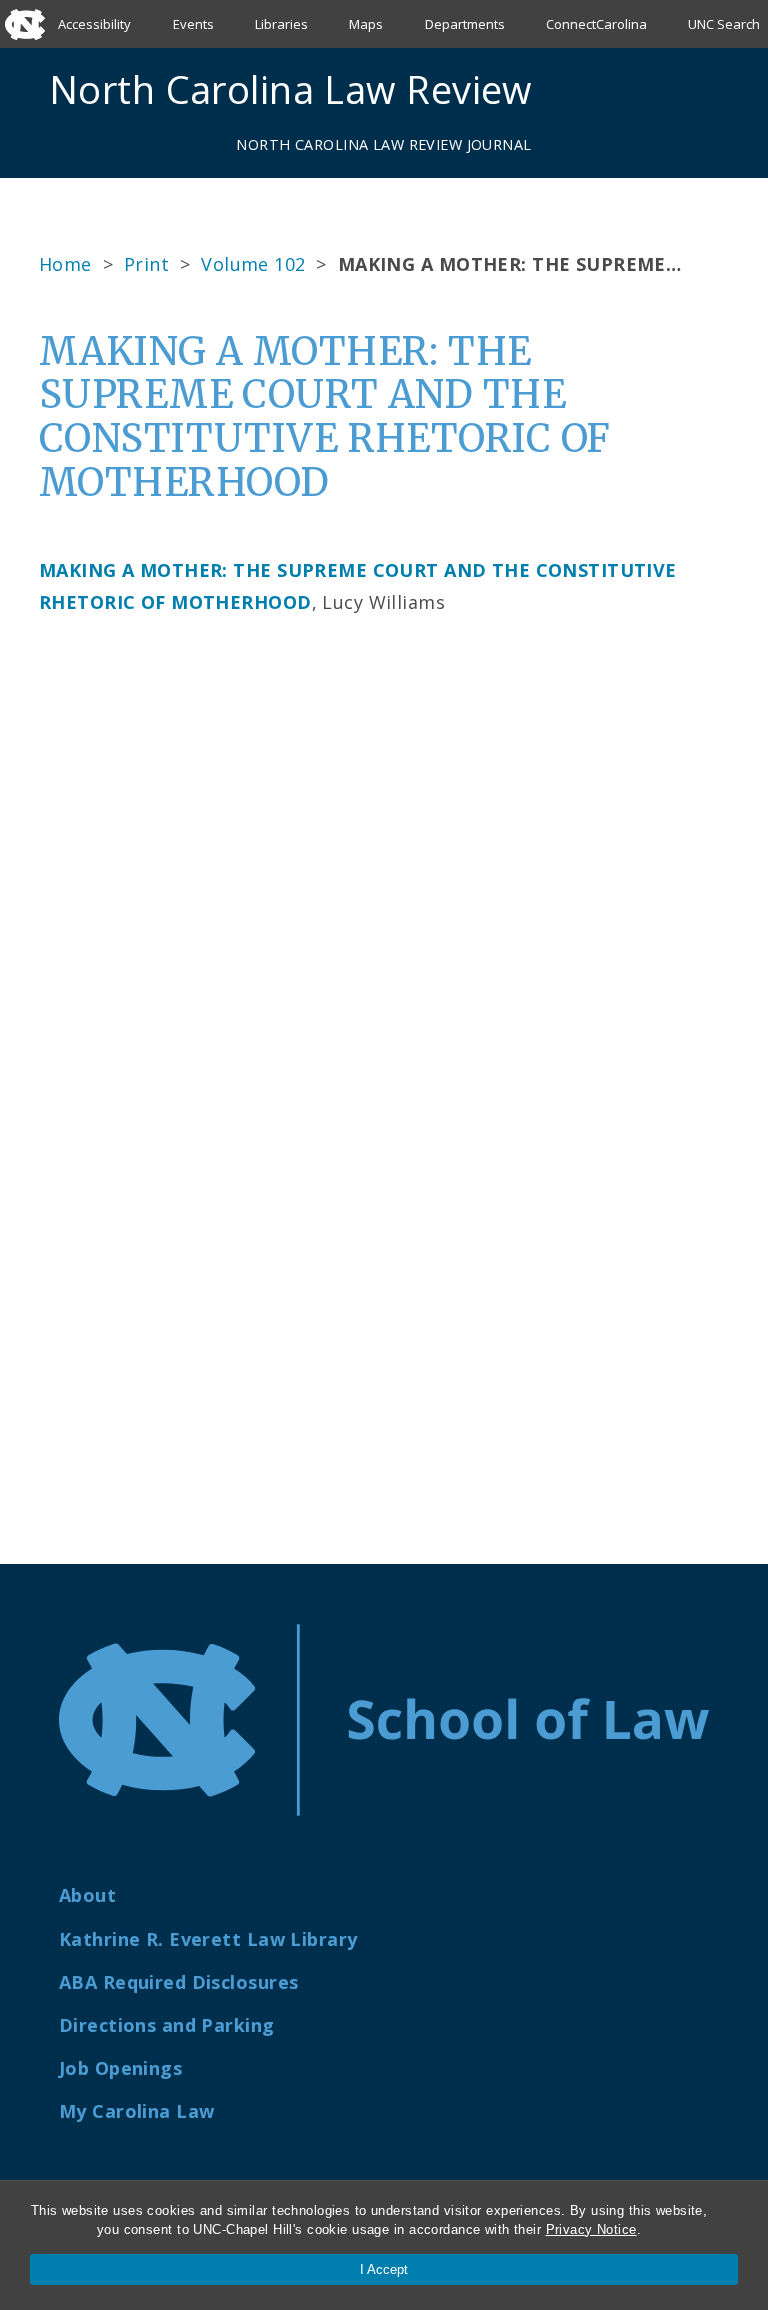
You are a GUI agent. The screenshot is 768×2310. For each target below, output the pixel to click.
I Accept (384, 2269)
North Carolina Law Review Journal (383, 144)
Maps (366, 24)
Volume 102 (253, 264)
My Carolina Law (136, 2111)
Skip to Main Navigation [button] (108, 64)
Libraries (281, 24)
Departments (465, 24)
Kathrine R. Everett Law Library (208, 1939)
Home (65, 264)
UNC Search (724, 24)
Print (146, 264)
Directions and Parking (167, 2025)
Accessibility (94, 24)
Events (193, 24)
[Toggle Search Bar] (664, 89)
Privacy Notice (591, 2229)
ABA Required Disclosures (178, 1982)
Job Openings (120, 2068)
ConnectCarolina (596, 24)
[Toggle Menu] (711, 89)
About (87, 1895)
